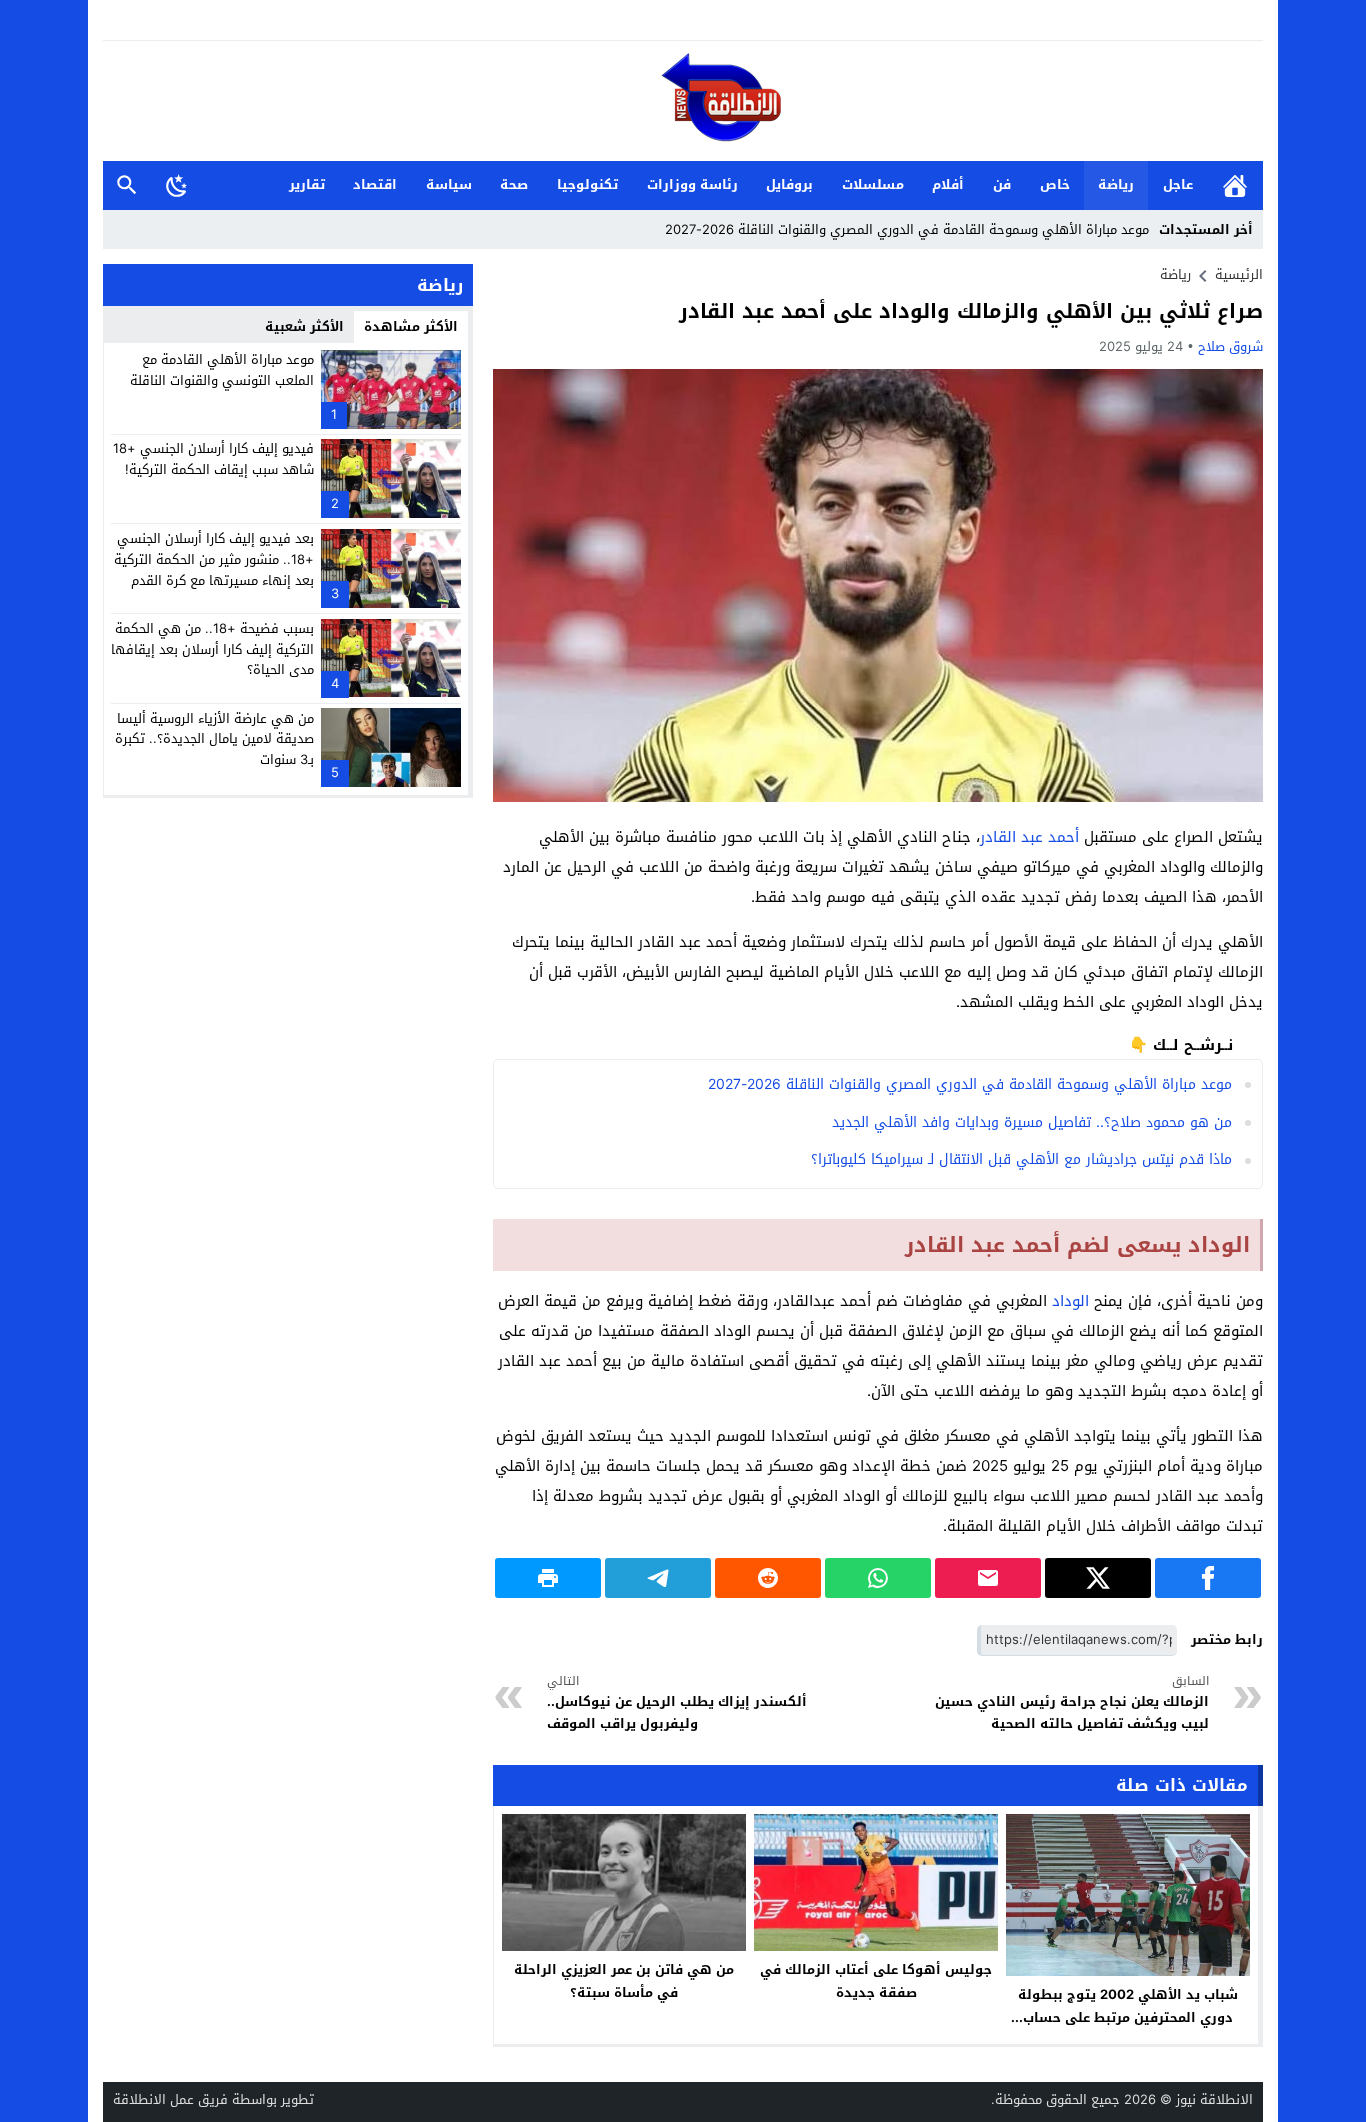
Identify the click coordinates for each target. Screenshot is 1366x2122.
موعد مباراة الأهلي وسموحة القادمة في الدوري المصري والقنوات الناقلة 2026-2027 (907, 229)
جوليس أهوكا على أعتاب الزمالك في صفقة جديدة (876, 1981)
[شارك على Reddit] (768, 1578)
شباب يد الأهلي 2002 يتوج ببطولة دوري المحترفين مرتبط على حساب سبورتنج (1128, 2017)
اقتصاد (375, 184)
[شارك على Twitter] (1098, 1578)
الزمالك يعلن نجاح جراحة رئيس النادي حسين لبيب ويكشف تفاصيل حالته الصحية (1072, 1703)
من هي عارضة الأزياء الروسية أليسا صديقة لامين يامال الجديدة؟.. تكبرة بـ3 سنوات (214, 738)
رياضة (1116, 184)
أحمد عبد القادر (1029, 837)
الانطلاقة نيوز (1214, 2099)
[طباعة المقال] (548, 1578)
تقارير (307, 184)
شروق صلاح (1230, 346)
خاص (1055, 184)
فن (1002, 184)
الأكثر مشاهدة (411, 326)
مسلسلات (873, 184)
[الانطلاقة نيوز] (683, 102)
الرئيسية (1235, 185)
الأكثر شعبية (304, 326)
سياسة (449, 184)
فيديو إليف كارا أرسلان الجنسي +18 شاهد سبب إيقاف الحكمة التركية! (213, 459)
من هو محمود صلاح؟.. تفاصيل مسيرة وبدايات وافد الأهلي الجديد (1032, 1122)
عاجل (1178, 184)
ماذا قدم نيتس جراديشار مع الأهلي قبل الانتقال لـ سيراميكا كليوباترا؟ (1021, 1159)
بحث (127, 185)
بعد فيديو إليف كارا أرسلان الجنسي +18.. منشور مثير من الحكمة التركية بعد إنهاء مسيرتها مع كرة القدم (214, 559)
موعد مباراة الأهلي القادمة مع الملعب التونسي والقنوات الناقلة (222, 370)
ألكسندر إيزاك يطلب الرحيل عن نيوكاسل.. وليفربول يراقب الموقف (677, 1703)
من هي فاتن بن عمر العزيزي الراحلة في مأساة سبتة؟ (624, 1981)
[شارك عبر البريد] (988, 1578)
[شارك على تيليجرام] (658, 1578)
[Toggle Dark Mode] (177, 185)
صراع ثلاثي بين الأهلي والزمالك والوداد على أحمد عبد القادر (971, 311)
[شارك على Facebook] (1208, 1578)
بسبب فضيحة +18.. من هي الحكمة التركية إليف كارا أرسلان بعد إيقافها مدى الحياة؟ (212, 649)
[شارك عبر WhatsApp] (878, 1578)
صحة (514, 184)
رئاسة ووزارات (692, 184)
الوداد (1070, 1301)
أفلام (948, 184)
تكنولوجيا (587, 184)
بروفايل (789, 184)
